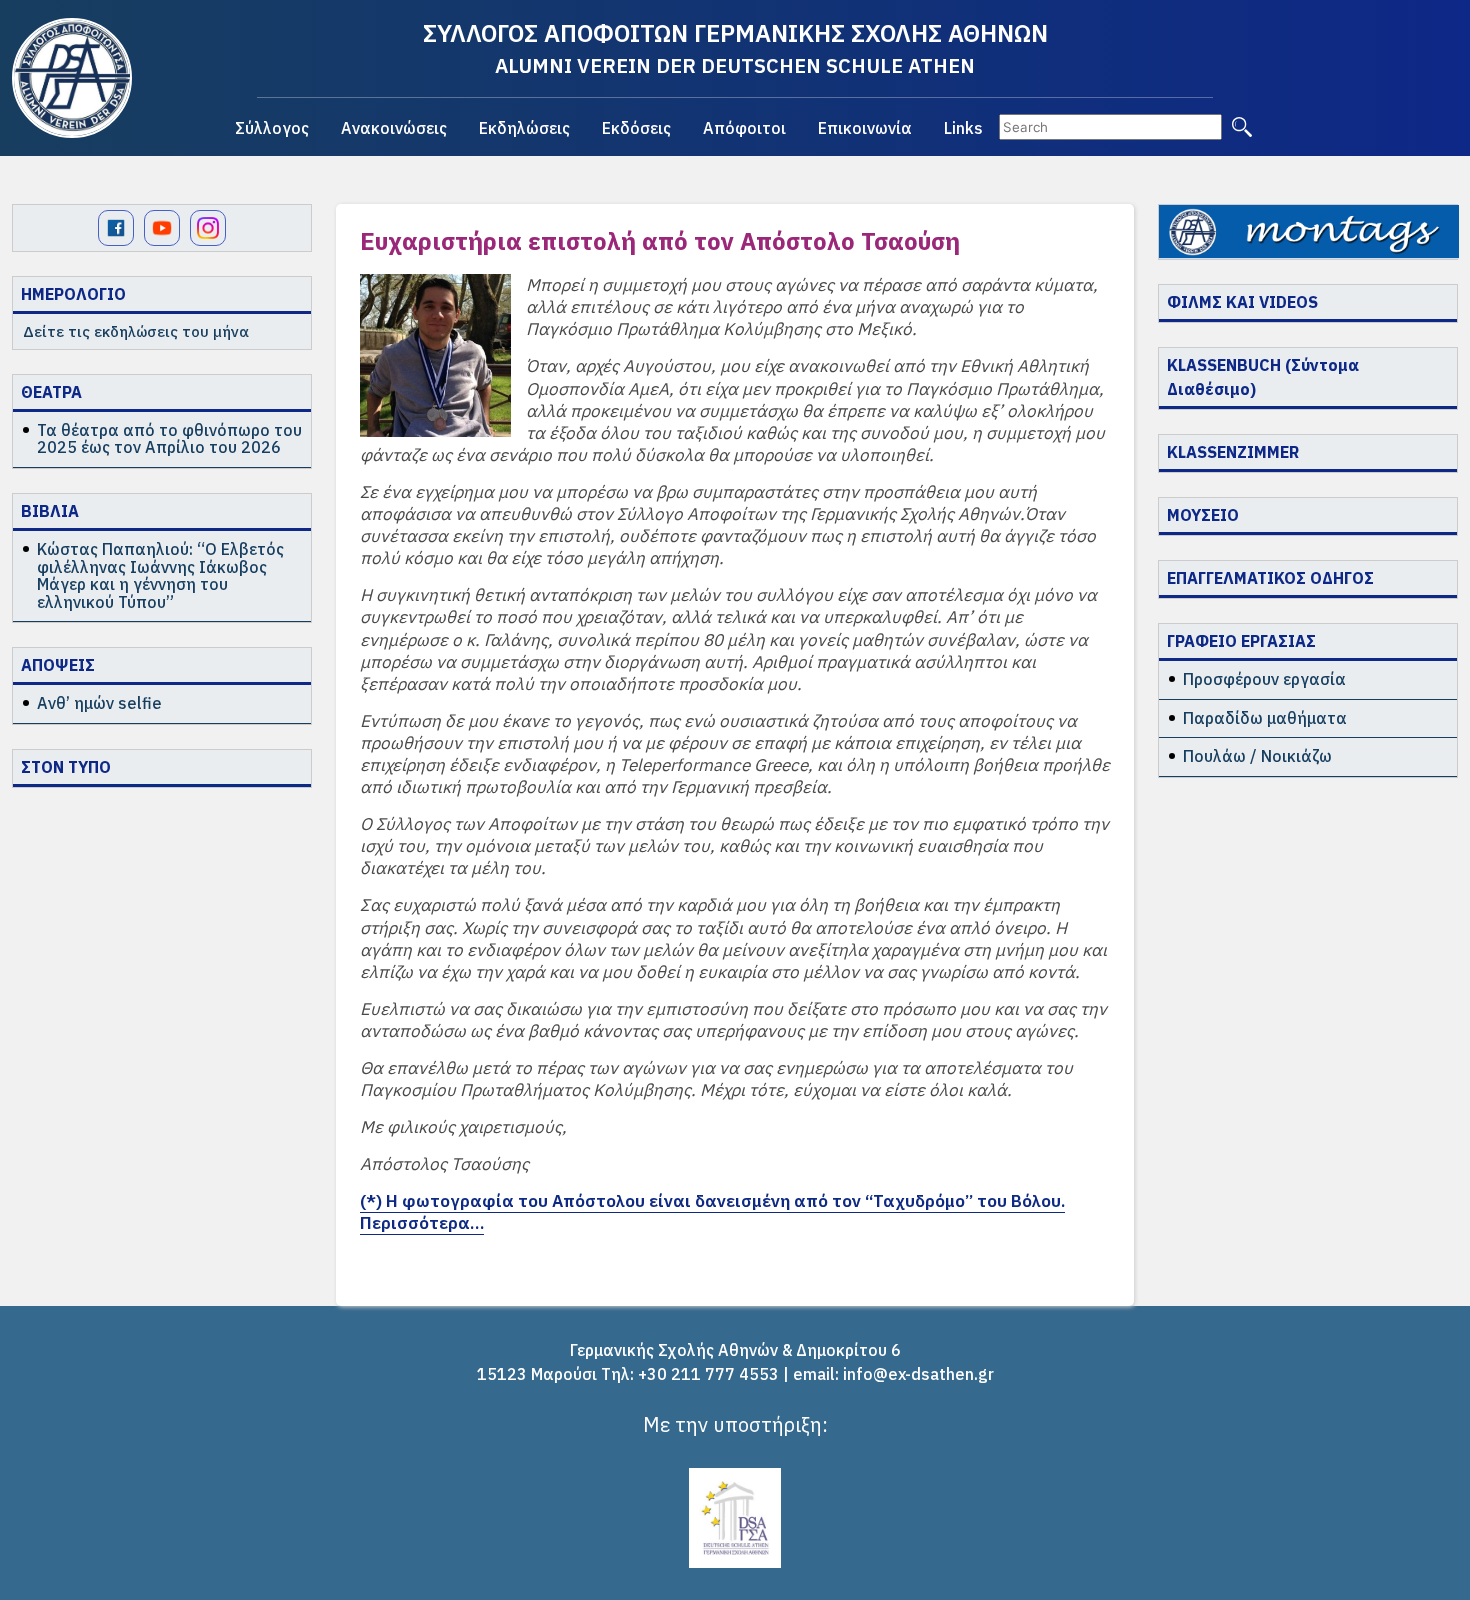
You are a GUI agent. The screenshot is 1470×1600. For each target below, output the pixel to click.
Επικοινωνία (865, 128)
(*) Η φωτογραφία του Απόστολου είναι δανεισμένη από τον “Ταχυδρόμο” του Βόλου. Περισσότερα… (712, 1212)
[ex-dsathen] (72, 78)
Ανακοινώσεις (394, 128)
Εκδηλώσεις (524, 128)
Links (963, 128)
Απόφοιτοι (744, 128)
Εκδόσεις (636, 128)
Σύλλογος (272, 128)
